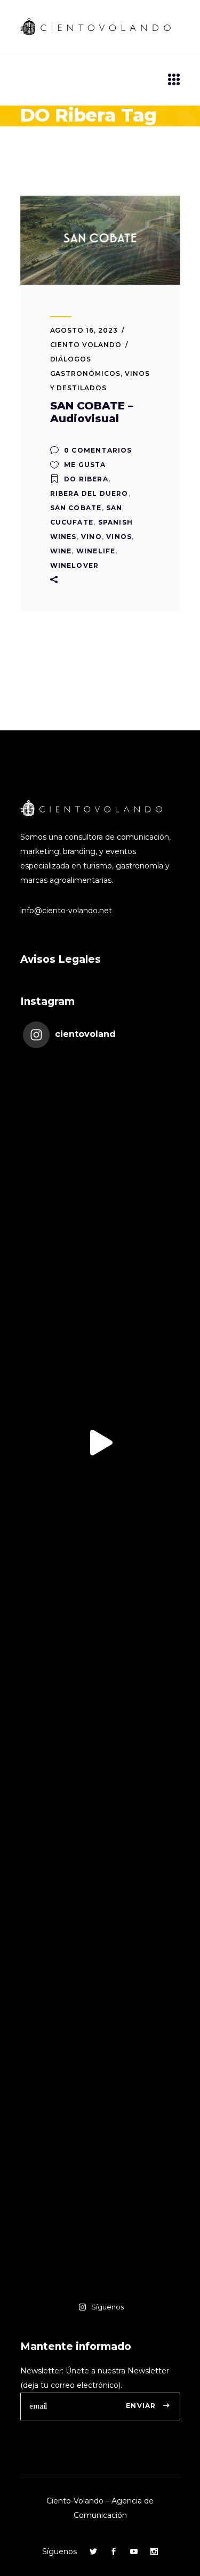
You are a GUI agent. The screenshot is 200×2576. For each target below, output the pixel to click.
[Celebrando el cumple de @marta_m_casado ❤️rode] (100, 1133)
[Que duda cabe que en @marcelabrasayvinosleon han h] (100, 1906)
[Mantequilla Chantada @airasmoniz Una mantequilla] (100, 2061)
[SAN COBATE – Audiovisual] (100, 240)
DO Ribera (86, 479)
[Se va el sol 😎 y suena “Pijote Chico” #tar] (100, 1443)
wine (61, 551)
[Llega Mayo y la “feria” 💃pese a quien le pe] (100, 1752)
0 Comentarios (97, 450)
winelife (96, 551)
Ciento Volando (86, 345)
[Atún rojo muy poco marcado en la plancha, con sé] (100, 1597)
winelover (75, 565)
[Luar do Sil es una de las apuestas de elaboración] (100, 2216)
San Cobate (76, 508)
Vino (91, 537)
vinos (119, 537)
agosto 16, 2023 (84, 330)
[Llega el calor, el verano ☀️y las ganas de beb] (100, 1288)
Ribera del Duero (89, 493)
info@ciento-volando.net (66, 911)
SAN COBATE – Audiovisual (92, 412)
